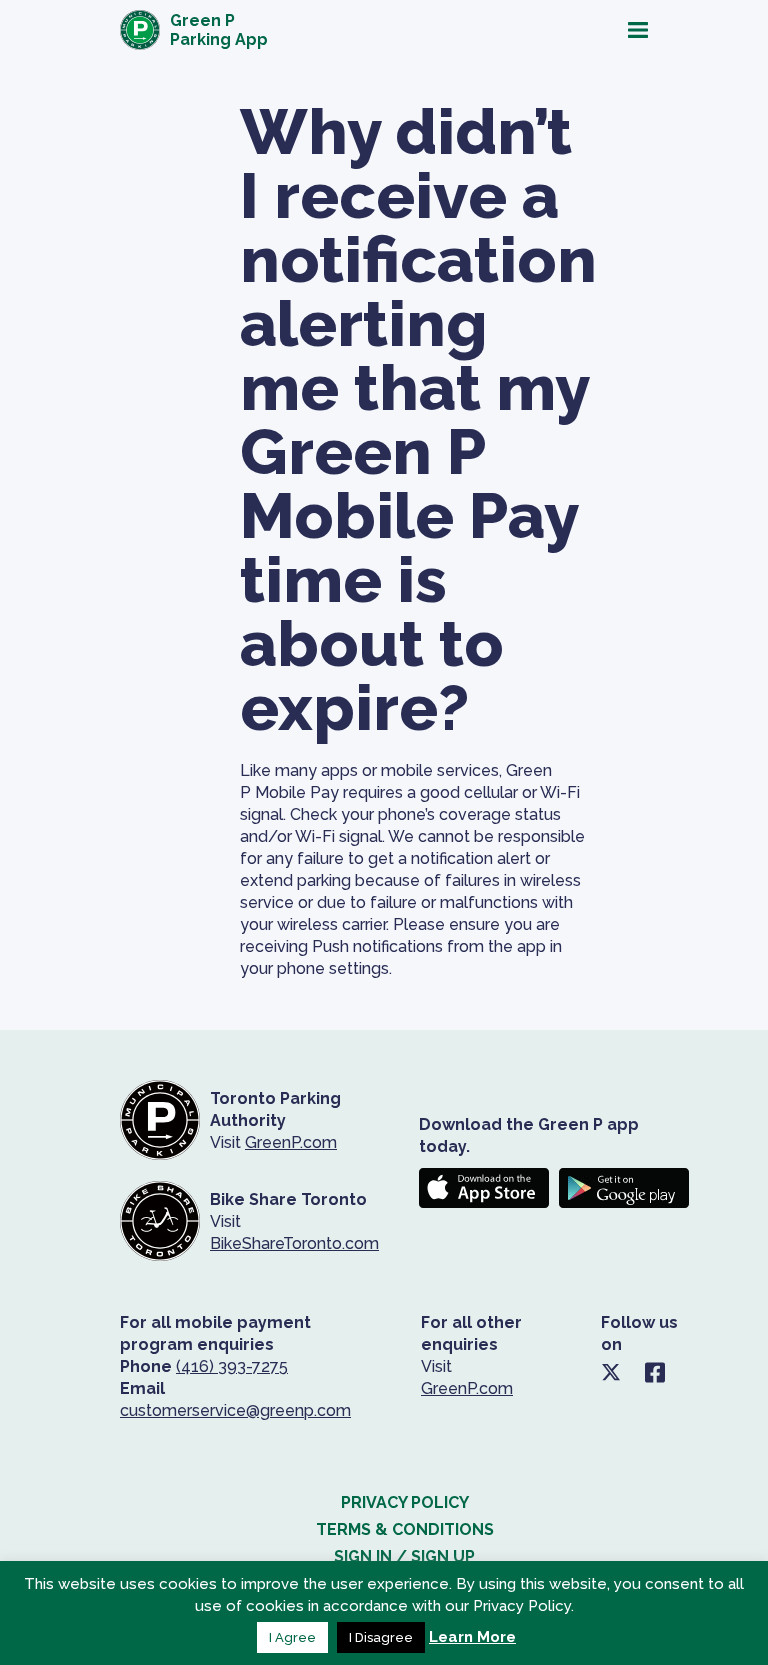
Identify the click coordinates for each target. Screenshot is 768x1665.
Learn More (472, 1637)
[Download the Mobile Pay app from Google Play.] (624, 1188)
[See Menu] (485, 30)
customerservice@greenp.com (235, 1410)
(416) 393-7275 (232, 1366)
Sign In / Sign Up (404, 1556)
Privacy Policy (405, 1502)
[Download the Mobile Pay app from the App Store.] (484, 1188)
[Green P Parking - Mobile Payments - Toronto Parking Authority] (160, 1221)
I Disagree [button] (381, 1637)
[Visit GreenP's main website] (160, 1120)
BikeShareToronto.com (294, 1243)
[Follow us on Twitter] (611, 1372)
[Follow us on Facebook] (655, 1372)
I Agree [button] (292, 1637)
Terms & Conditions (405, 1529)
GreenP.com (291, 1142)
